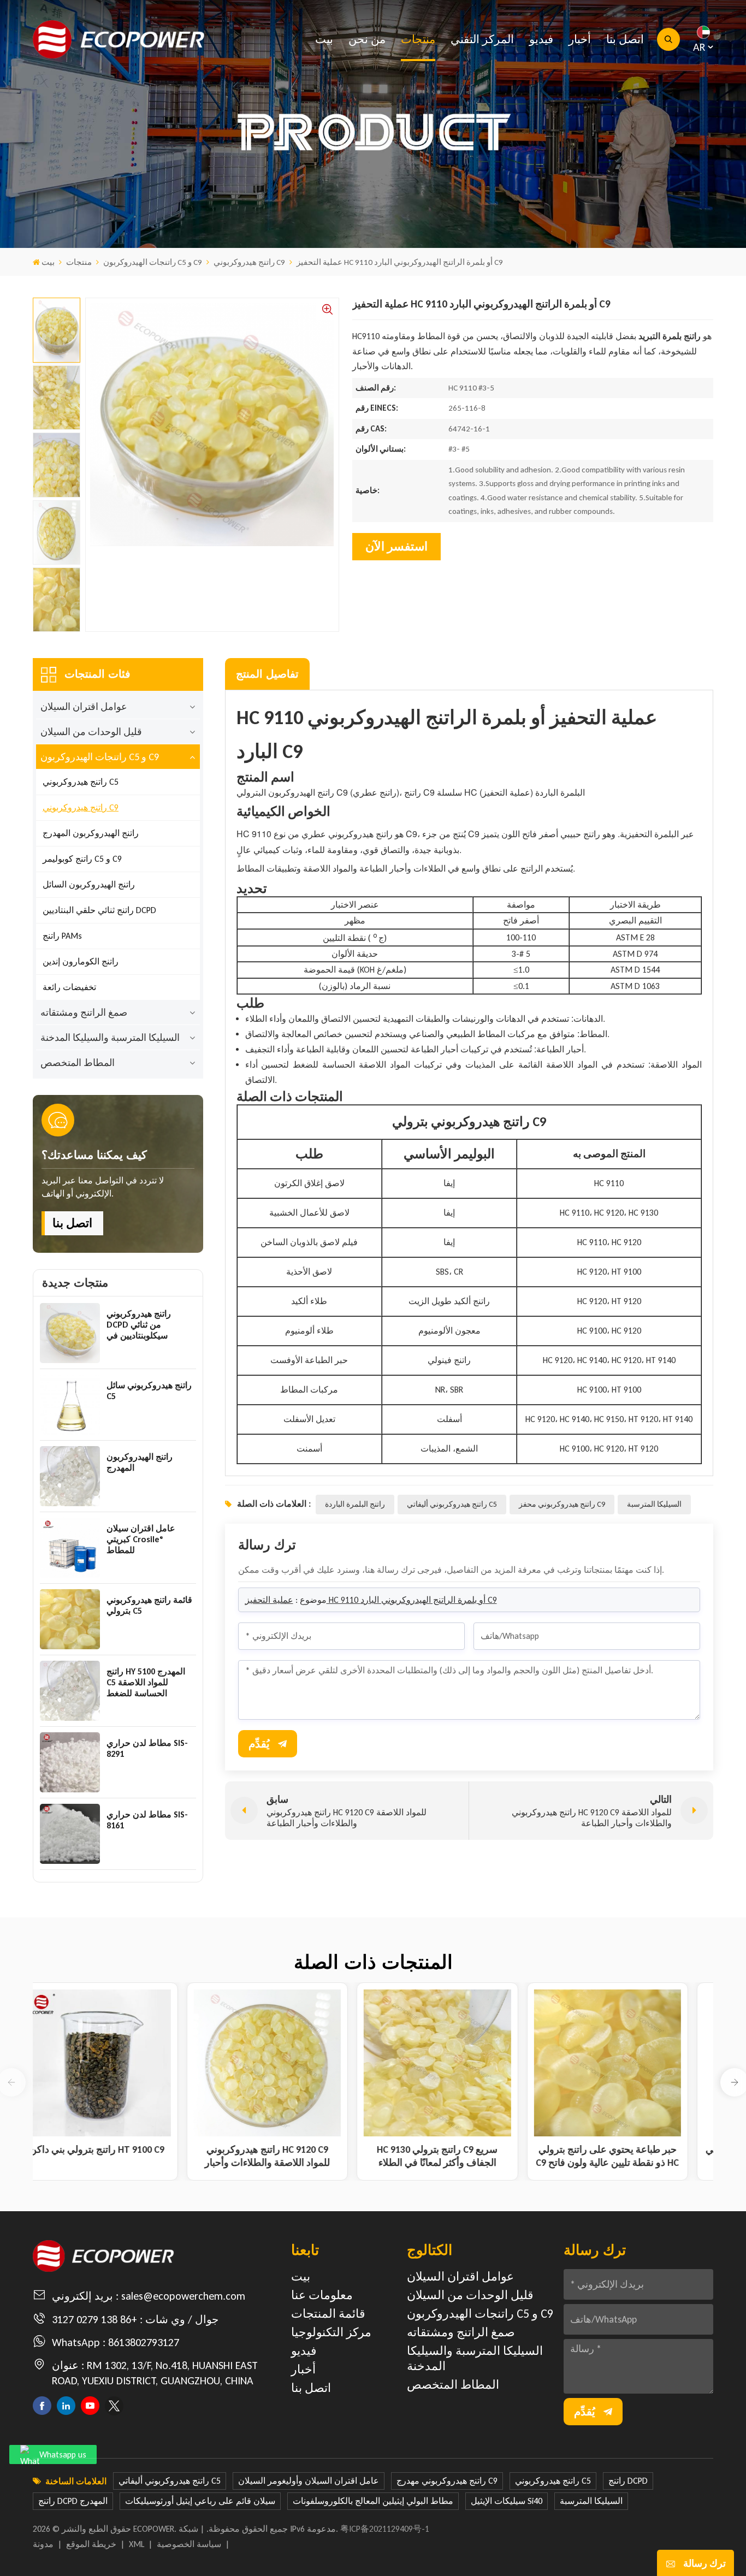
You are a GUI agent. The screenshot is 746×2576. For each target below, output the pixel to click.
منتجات (418, 39)
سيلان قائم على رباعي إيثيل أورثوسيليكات (200, 2501)
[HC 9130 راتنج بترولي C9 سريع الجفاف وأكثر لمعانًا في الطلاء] (458, 2063)
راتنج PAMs (62, 936)
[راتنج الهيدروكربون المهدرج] (70, 1476)
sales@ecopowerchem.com (183, 2296)
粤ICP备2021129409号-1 (385, 2529)
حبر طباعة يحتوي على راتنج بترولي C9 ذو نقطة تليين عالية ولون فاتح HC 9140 (628, 2156)
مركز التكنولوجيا (331, 2332)
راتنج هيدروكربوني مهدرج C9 (447, 2481)
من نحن (367, 39)
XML (137, 2544)
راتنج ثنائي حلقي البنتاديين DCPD (99, 910)
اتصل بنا (625, 39)
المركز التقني (482, 39)
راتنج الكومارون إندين (81, 961)
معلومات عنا (322, 2295)
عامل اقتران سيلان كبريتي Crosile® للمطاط (141, 1539)
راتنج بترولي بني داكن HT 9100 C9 (118, 2149)
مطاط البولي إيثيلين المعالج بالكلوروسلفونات (373, 2501)
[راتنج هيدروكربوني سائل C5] (70, 1405)
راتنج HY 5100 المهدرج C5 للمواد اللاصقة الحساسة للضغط (146, 1682)
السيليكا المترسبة (654, 1504)
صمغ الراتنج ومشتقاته (84, 1012)
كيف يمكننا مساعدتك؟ (94, 1155)
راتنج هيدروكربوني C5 (81, 782)
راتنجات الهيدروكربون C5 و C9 (153, 262)
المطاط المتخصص (78, 1063)
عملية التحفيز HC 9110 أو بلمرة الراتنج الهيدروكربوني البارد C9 (371, 1600)
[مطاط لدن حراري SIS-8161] (70, 1834)
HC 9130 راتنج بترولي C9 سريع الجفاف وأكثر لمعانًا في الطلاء (458, 2156)
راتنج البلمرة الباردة (355, 1504)
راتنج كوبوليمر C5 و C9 (82, 859)
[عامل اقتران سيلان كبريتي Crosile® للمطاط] (70, 1548)
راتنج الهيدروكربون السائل (89, 884)
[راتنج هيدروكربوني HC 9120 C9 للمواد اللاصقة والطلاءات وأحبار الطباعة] (288, 2063)
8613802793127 (144, 2342)
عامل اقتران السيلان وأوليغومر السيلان (309, 2481)
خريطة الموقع (91, 2544)
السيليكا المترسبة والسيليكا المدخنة (110, 1038)
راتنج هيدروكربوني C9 (249, 262)
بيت (324, 39)
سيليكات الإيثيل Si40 (507, 2501)
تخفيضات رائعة (69, 987)
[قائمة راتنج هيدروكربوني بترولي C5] (70, 1619)
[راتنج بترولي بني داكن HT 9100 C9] (118, 2063)
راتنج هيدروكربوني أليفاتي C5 (452, 1504)
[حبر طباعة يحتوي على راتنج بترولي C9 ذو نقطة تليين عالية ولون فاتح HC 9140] (629, 2063)
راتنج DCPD (628, 2481)
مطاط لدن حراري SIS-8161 (147, 1820)
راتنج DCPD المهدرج (73, 2501)
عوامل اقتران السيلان (84, 707)
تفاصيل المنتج (267, 674)
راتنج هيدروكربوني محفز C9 (562, 1504)
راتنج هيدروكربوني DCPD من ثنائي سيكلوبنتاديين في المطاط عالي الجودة (143, 1325)
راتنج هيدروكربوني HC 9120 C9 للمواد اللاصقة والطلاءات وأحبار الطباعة (288, 2156)
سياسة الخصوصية (189, 2544)
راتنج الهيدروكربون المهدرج (91, 833)
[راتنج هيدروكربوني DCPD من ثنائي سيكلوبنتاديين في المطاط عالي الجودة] (70, 1333)
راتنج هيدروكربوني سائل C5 (149, 1391)
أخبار (580, 39)
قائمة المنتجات (328, 2314)
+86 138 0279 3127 (94, 2319)
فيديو (541, 39)
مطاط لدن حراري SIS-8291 (147, 1748)
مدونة (43, 2544)
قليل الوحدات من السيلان (91, 732)
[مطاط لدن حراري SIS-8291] (70, 1762)
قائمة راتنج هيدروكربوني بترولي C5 (149, 1605)
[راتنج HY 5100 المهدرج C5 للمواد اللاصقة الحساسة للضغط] (70, 1691)
